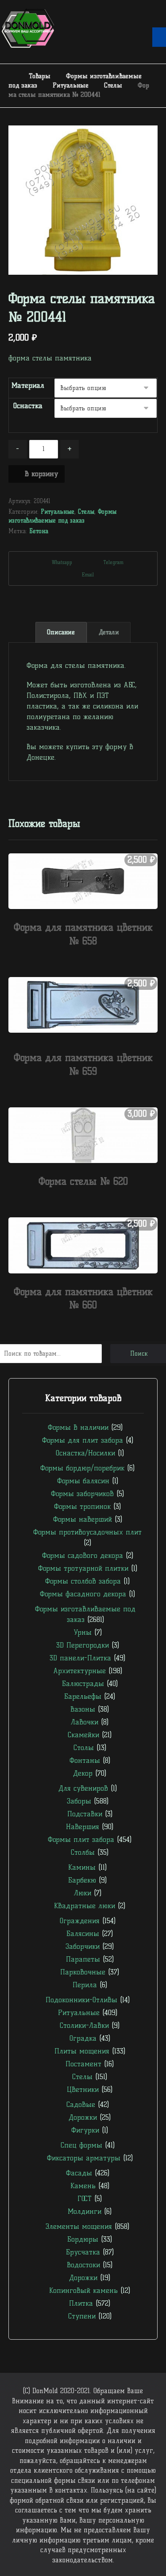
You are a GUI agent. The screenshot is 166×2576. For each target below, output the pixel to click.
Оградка (83, 2038)
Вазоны (83, 1709)
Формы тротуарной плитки (83, 1568)
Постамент (83, 2064)
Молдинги (85, 2211)
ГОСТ (85, 2199)
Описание (61, 632)
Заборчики (83, 1946)
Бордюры (83, 2239)
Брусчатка (83, 2252)
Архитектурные (79, 1671)
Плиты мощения (82, 2051)
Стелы (86, 511)
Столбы (83, 1852)
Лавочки (85, 1722)
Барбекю (82, 1880)
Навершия (83, 1827)
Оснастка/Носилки (85, 1453)
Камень (83, 2186)
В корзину (41, 474)
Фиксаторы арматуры (84, 2158)
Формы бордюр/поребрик (82, 1468)
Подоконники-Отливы (81, 2000)
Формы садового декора (83, 1555)
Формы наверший (83, 1519)
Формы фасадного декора (83, 1594)
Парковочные (83, 1972)
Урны (83, 1632)
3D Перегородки (83, 1645)
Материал (28, 385)
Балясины (83, 1934)
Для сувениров (83, 1788)
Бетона (39, 531)
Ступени (82, 2316)
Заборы (79, 1801)
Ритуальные (58, 511)
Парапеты (83, 1959)
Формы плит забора (81, 1839)
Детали (109, 632)
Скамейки (83, 1735)
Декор (83, 1773)
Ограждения (80, 1921)
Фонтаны (85, 1760)
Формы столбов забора (83, 1581)
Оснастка (28, 406)
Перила (85, 1985)
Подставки (85, 1814)
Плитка (81, 2303)
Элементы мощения (79, 2226)
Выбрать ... (88, 958)
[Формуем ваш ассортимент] (28, 28)
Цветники (83, 2089)
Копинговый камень (83, 2290)
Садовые (81, 2104)
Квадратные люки (85, 1906)
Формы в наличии (78, 1427)
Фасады (79, 2173)
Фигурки (85, 2130)
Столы (84, 1748)
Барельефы (83, 1696)
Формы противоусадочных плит (87, 1532)
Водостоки (83, 2265)
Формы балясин (83, 1481)
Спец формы (81, 2145)
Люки (83, 1893)
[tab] (61, 633)
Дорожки (83, 2117)
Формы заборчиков (82, 1494)
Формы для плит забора (83, 1440)
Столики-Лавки (84, 2025)
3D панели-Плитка (80, 1658)
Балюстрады (83, 1684)
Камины (82, 1867)
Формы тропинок (82, 1506)
